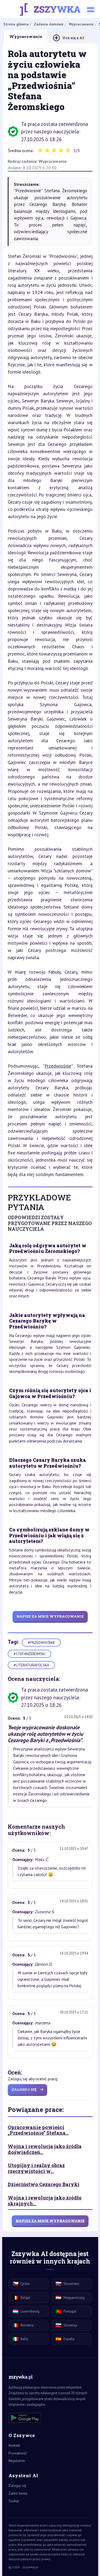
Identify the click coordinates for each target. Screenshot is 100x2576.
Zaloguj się (17, 2485)
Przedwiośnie (58, 1066)
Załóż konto (18, 2493)
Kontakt (14, 2445)
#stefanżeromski (29, 1654)
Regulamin (17, 2461)
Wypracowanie (53, 161)
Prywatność (18, 2453)
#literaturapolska (31, 1665)
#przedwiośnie (41, 1643)
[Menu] (91, 9)
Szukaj (14, 2501)
